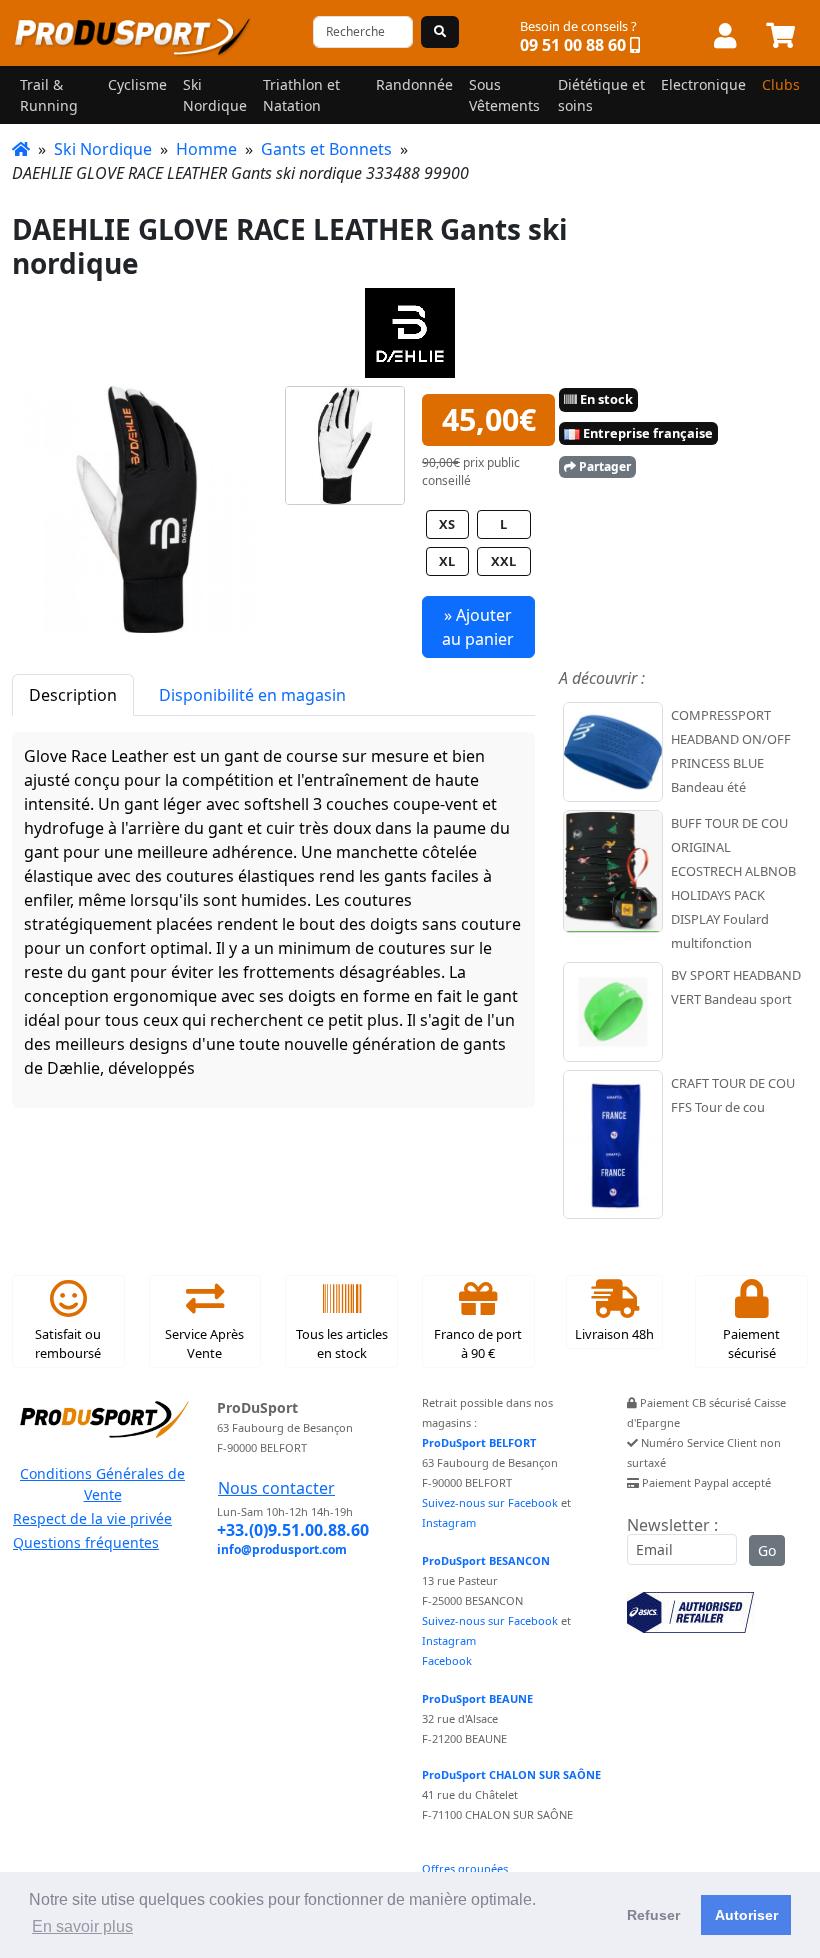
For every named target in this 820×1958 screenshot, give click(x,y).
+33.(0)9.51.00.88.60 (293, 1530)
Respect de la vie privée (92, 1518)
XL (447, 561)
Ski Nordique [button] (215, 95)
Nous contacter (276, 1488)
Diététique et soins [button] (601, 95)
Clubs (781, 84)
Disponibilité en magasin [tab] (252, 695)
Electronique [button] (703, 84)
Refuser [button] (653, 1915)
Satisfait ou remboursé (68, 1343)
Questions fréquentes (86, 1542)
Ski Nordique (103, 149)
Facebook (447, 1660)
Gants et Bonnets (326, 149)
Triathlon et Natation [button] (301, 95)
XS (447, 524)
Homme (206, 149)
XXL (503, 561)
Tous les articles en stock (342, 1343)
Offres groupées (465, 1868)
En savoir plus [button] (82, 1926)
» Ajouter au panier (478, 627)
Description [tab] (73, 695)
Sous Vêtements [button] (504, 95)
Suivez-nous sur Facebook (490, 1502)
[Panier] (780, 37)
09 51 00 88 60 (573, 45)
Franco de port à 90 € (478, 1343)
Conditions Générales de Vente (102, 1484)
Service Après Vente (204, 1343)
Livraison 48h (614, 1334)
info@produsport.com (282, 1549)
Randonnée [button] (414, 84)
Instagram (449, 1522)
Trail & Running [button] (49, 95)
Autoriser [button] (746, 1915)
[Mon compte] (725, 37)
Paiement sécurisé (751, 1343)
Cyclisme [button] (137, 84)
